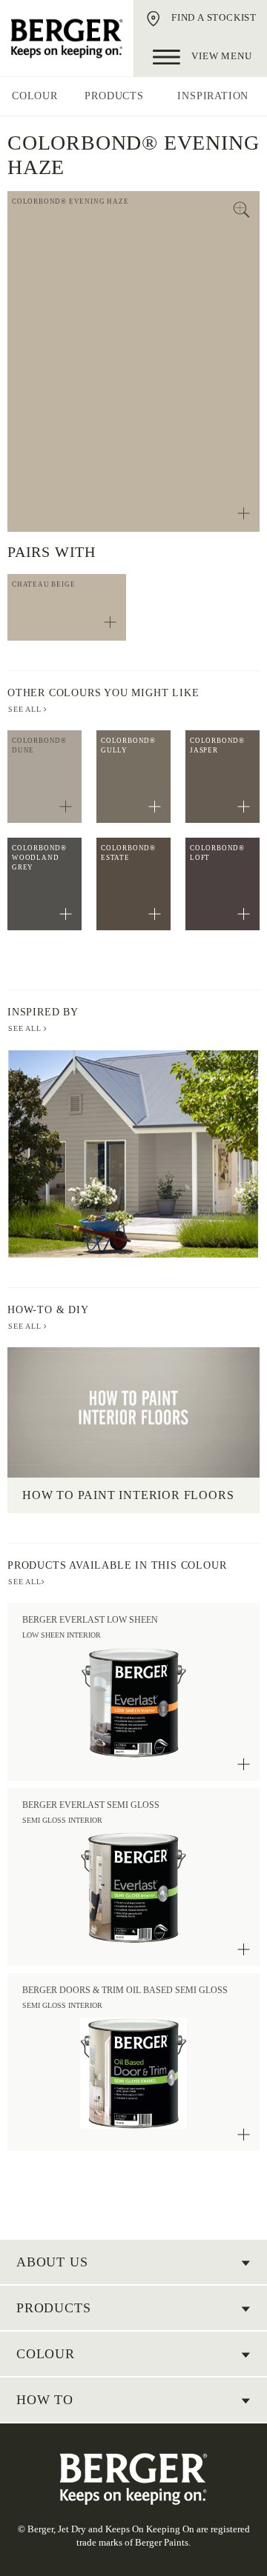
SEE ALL (26, 709)
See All (26, 1028)
